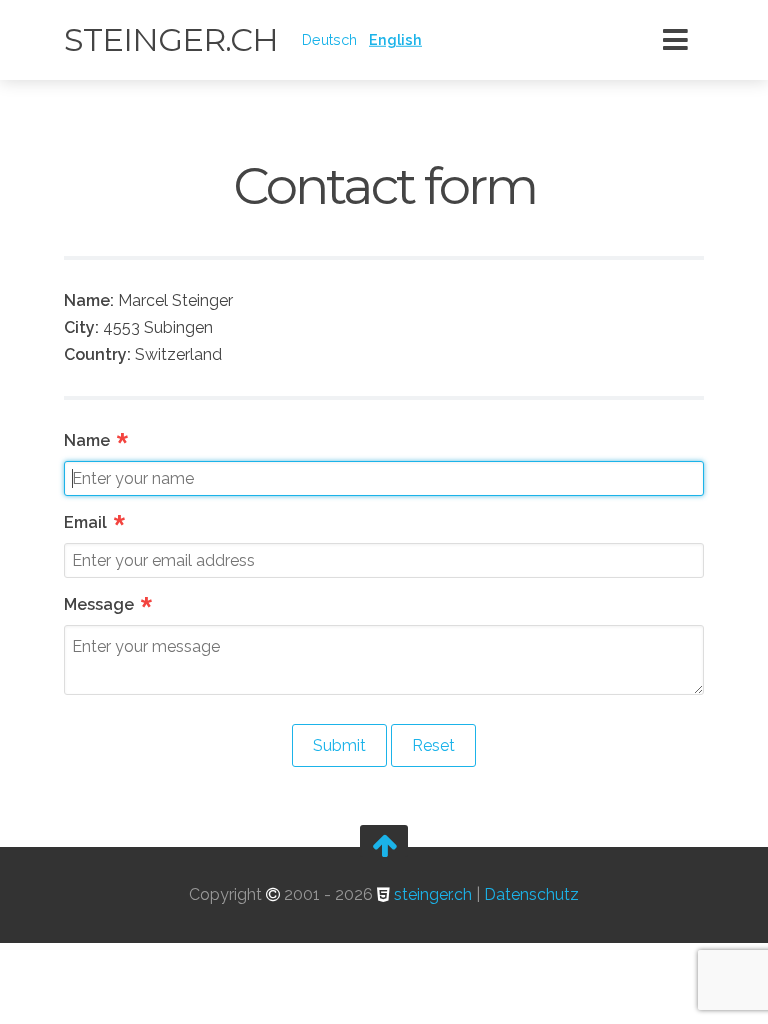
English (395, 39)
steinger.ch (171, 39)
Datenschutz (531, 894)
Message (109, 604)
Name (97, 440)
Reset (433, 745)
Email (96, 522)
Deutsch (329, 39)
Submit (339, 745)
